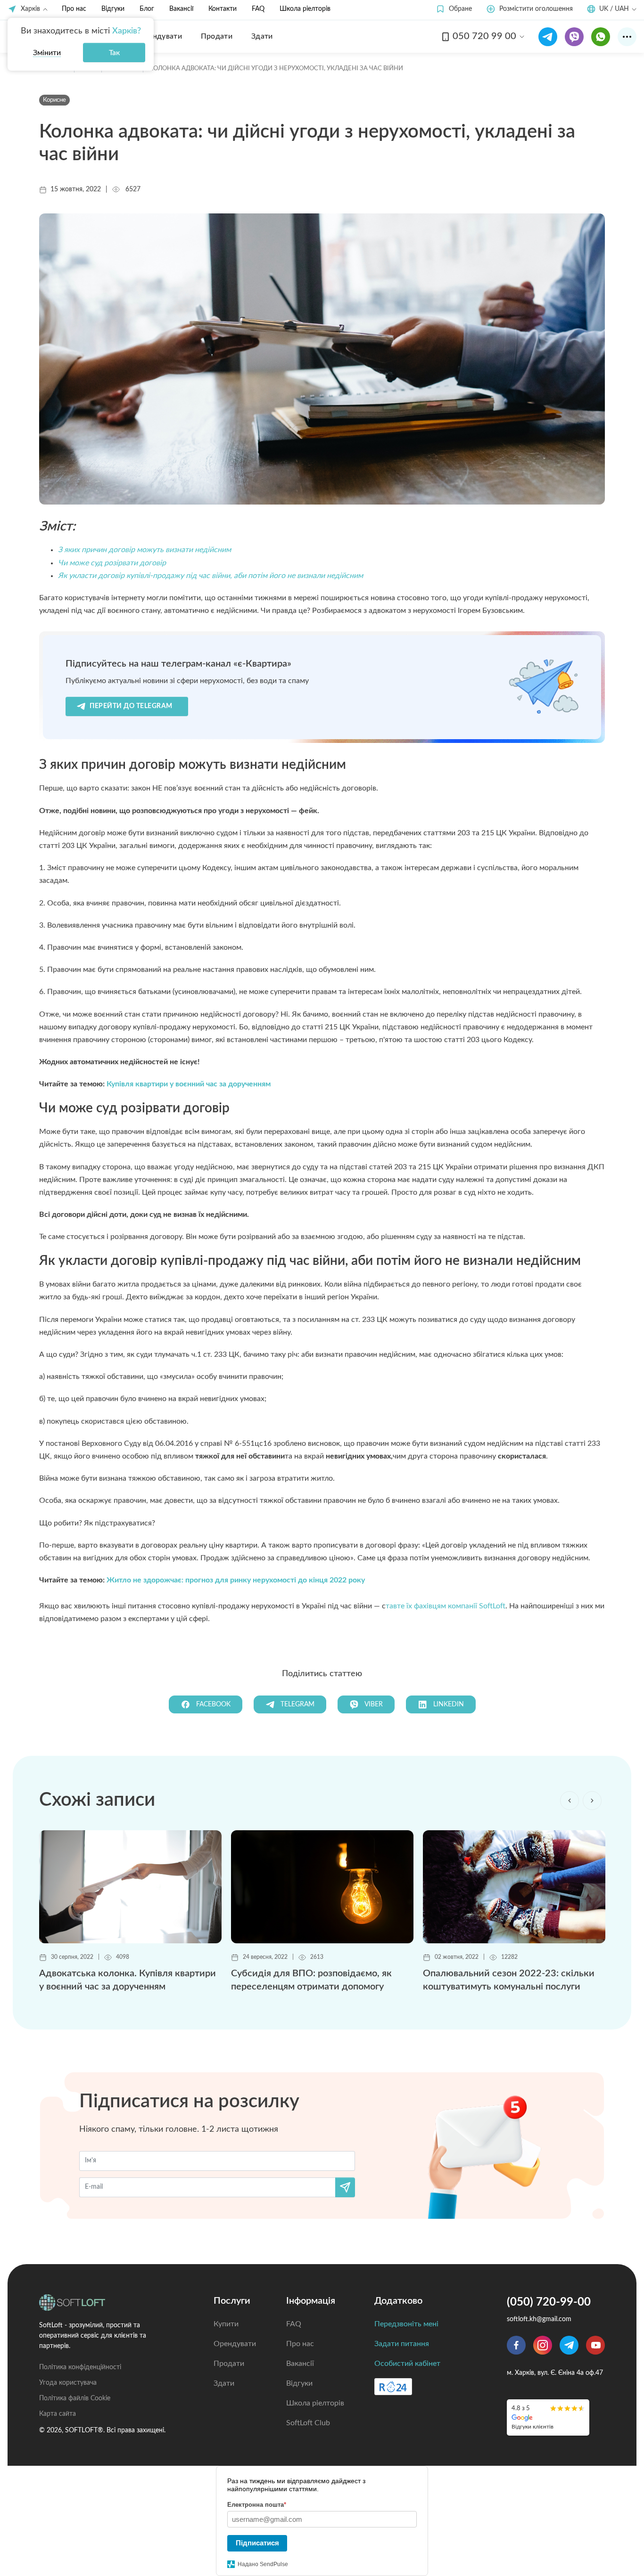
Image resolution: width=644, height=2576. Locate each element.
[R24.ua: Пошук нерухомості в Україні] (393, 2387)
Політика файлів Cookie (75, 2398)
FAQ (258, 9)
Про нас (74, 9)
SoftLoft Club (308, 2423)
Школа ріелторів (305, 9)
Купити (226, 2324)
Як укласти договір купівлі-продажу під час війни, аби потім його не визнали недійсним (211, 576)
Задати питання (402, 2344)
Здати (224, 2383)
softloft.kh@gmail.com (539, 2319)
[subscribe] (345, 2187)
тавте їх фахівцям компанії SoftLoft (446, 1606)
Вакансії (181, 9)
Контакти (223, 9)
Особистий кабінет (407, 2364)
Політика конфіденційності (80, 2367)
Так (114, 53)
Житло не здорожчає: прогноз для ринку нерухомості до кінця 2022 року (236, 1580)
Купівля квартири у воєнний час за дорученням (189, 1084)
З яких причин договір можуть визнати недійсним (144, 550)
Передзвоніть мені (406, 2324)
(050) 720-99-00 (549, 2302)
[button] (454, 9)
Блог (147, 9)
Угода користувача (68, 2383)
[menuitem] (160, 36)
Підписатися (257, 2543)
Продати (229, 2364)
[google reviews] (548, 2417)
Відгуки (113, 9)
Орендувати (235, 2344)
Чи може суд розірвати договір (112, 563)
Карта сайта (58, 2414)
